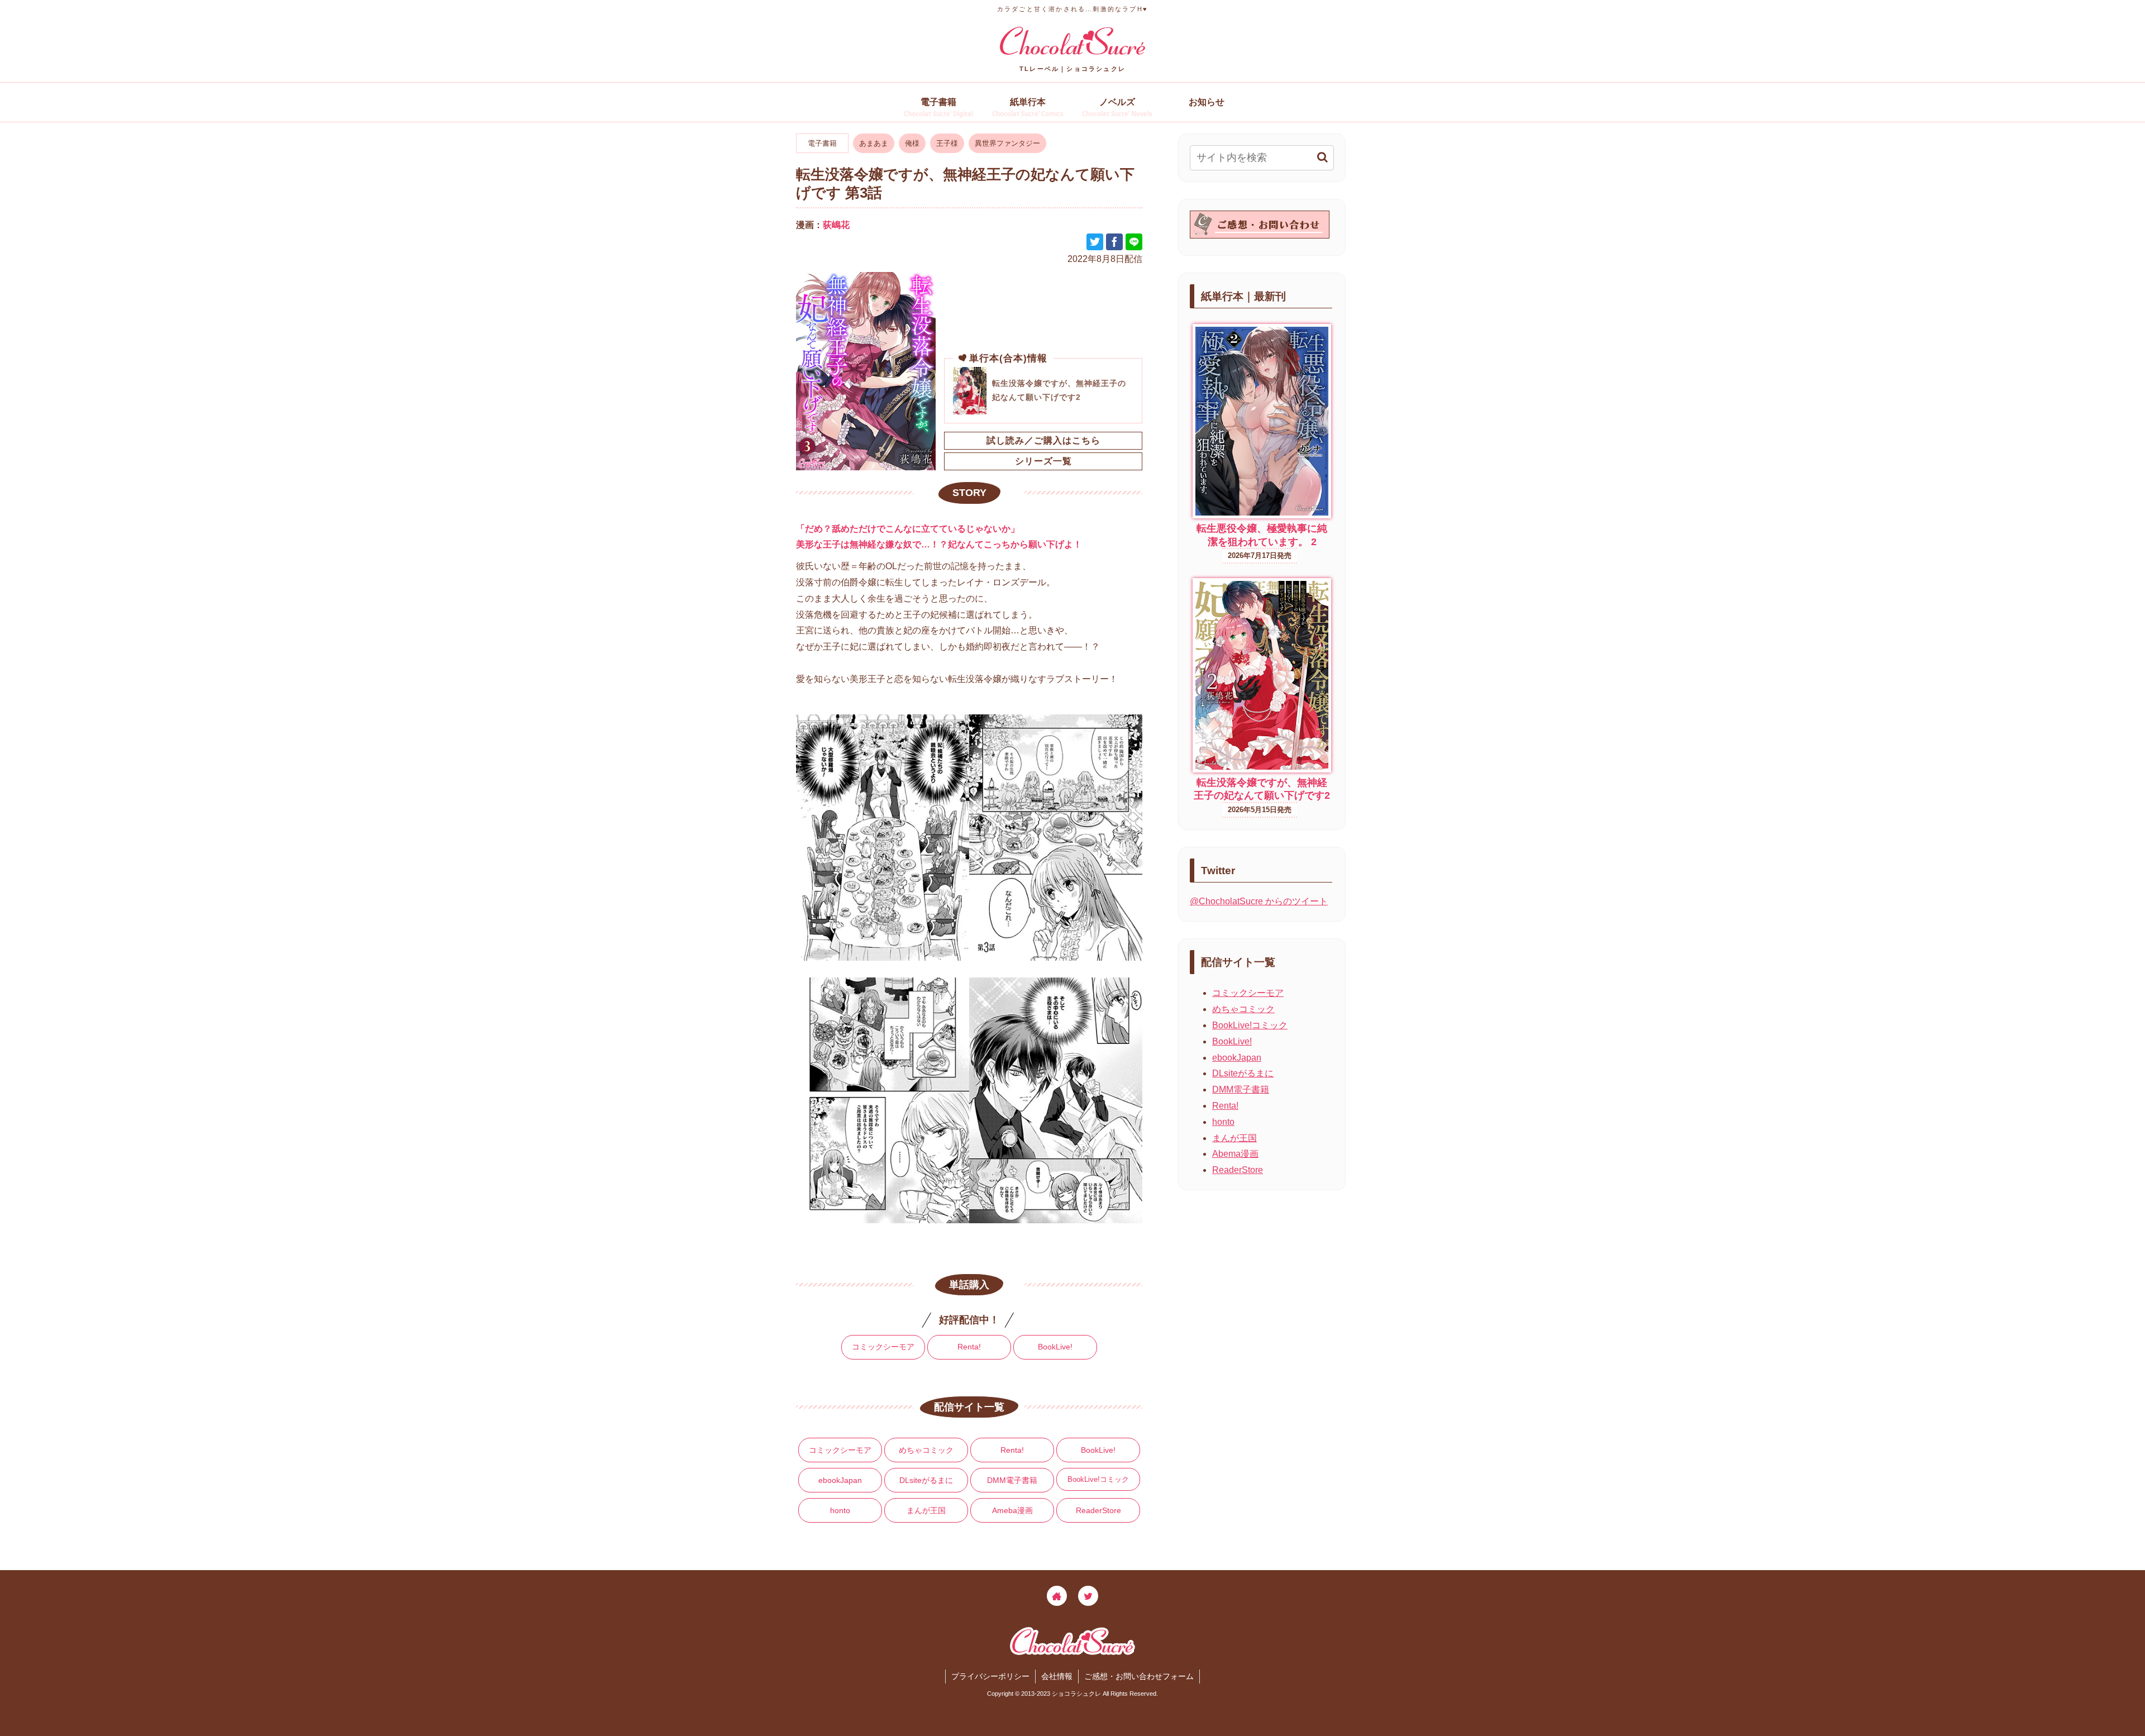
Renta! (969, 1347)
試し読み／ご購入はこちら (1043, 440)
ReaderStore (1098, 1510)
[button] (1322, 157)
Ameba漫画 (1012, 1510)
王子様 (947, 143)
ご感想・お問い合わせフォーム (1139, 1676)
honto (840, 1510)
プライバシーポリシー (990, 1676)
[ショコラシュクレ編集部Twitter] (1088, 1596)
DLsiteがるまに (926, 1480)
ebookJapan (840, 1480)
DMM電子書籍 (1012, 1480)
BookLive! (1055, 1347)
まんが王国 (926, 1510)
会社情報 (1057, 1676)
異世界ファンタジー (1007, 143)
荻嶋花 (836, 225)
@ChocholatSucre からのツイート (1259, 901)
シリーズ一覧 (1043, 461)
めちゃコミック (926, 1450)
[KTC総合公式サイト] (1057, 1596)
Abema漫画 (1235, 1154)
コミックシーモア (883, 1347)
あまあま (874, 143)
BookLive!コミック (1098, 1479)
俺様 (912, 143)
